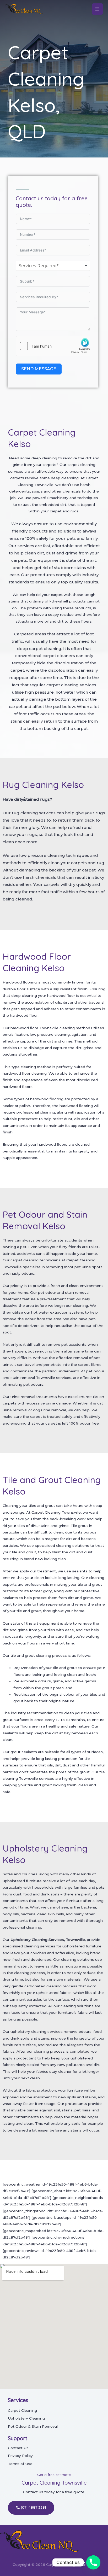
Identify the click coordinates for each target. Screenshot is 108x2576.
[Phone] (93, 2562)
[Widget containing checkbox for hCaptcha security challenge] (53, 346)
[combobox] (53, 266)
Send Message (39, 369)
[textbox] (46, 266)
